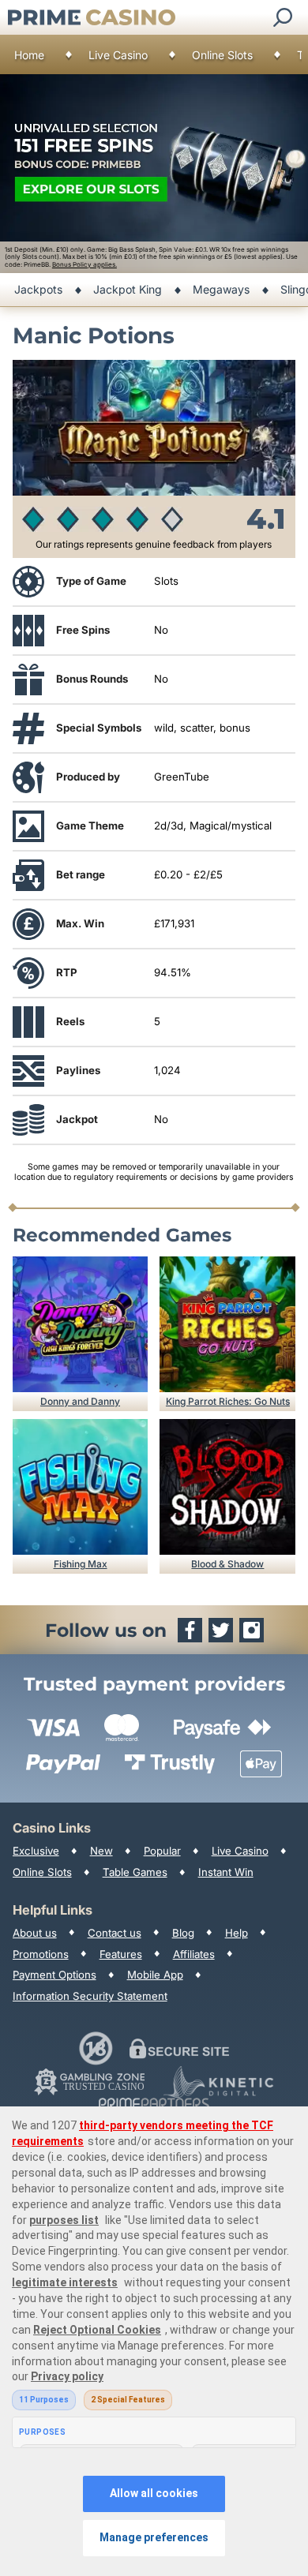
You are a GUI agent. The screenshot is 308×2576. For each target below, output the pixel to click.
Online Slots (222, 55)
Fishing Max (81, 1564)
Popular (162, 1851)
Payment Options (54, 1975)
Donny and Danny (80, 1401)
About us (35, 1933)
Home (29, 55)
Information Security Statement (90, 1996)
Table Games (135, 1872)
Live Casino (118, 55)
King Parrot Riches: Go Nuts (228, 1401)
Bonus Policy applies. (85, 264)
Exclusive (36, 1851)
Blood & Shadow (227, 1564)
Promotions (41, 1954)
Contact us (115, 1933)
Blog (183, 1933)
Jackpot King (128, 289)
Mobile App (155, 1975)
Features (121, 1954)
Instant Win (226, 1872)
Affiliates (194, 1954)
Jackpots (38, 289)
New (101, 1851)
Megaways (221, 289)
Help (237, 1933)
